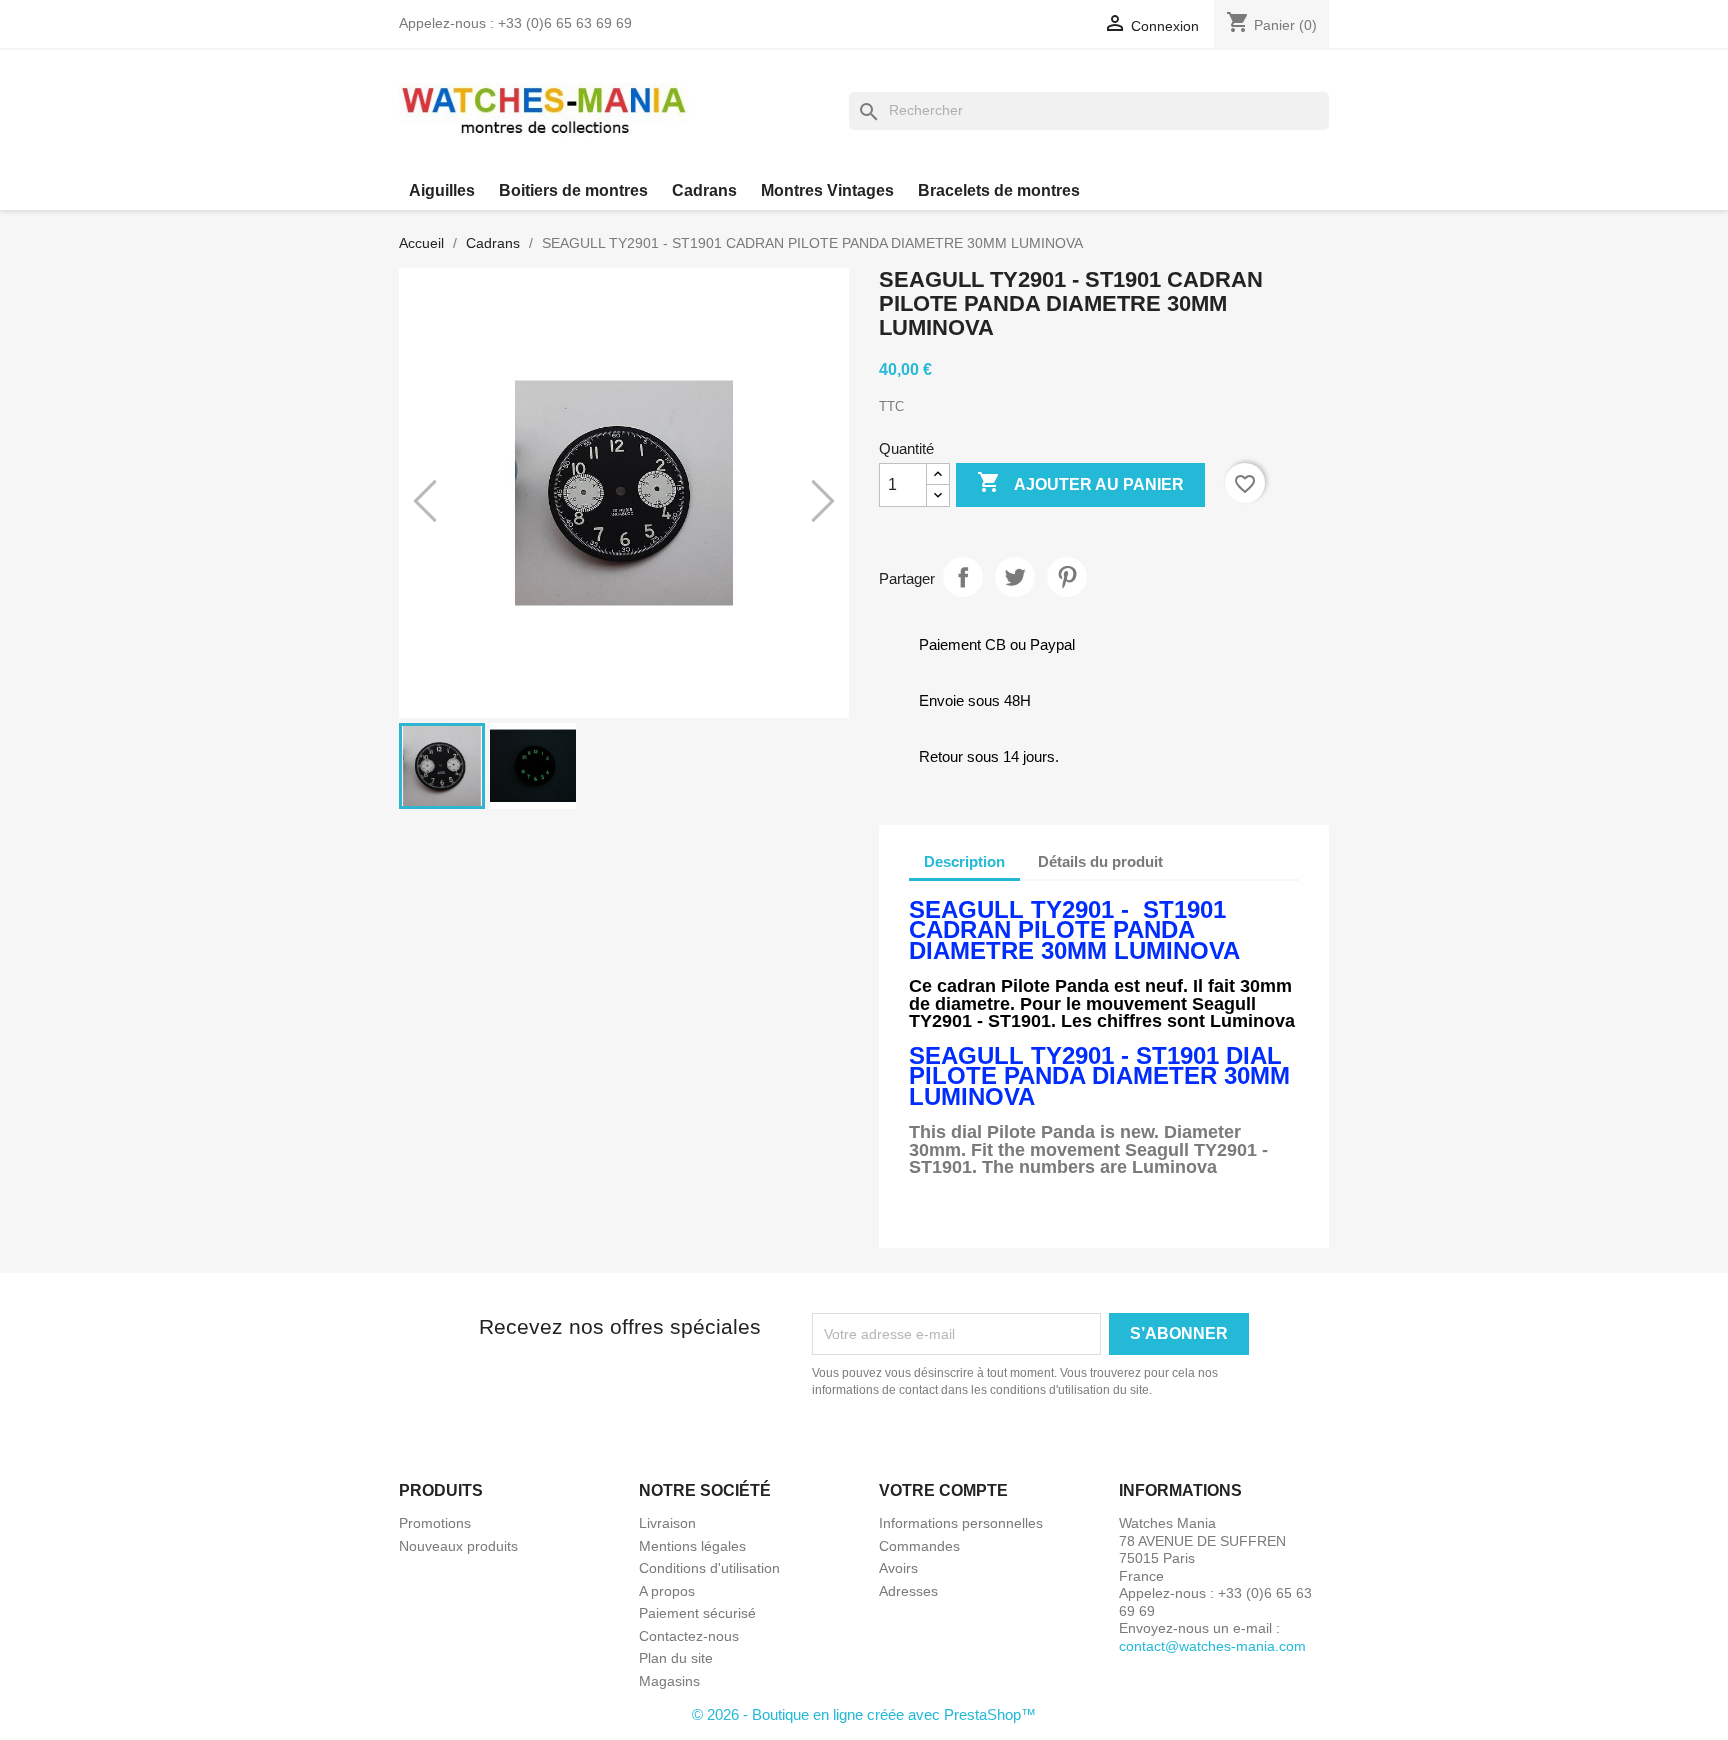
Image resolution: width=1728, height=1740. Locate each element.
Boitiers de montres (573, 190)
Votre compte (943, 1490)
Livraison (667, 1523)
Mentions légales (692, 1546)
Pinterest (1067, 577)
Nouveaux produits (458, 1546)
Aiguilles (442, 190)
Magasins (669, 1681)
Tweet (1015, 577)
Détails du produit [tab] (1100, 861)
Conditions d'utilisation (709, 1568)
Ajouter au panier (1080, 482)
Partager (963, 577)
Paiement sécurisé (697, 1613)
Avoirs (898, 1568)
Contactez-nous (689, 1636)
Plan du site (676, 1658)
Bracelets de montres (999, 190)
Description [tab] (964, 861)
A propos (667, 1591)
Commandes (919, 1546)
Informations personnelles (961, 1523)
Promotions (435, 1523)
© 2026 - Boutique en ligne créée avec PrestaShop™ (864, 1714)
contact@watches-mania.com (1212, 1646)
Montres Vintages (827, 190)
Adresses (908, 1591)
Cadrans (704, 190)
